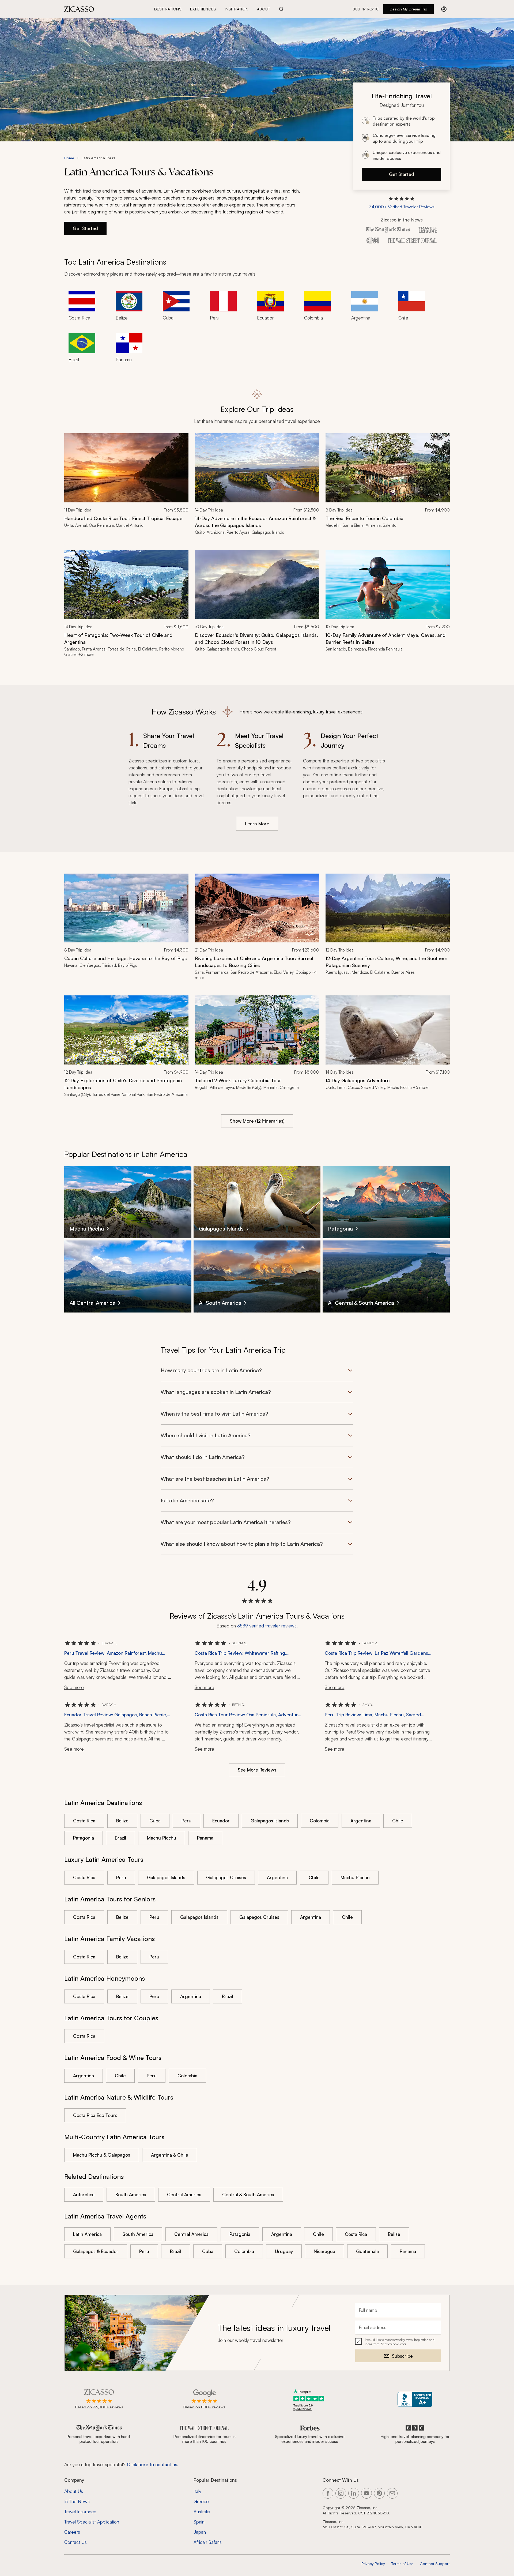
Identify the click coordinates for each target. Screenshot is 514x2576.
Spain (199, 2522)
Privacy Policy (373, 2564)
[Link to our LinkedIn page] (354, 2493)
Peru (186, 1821)
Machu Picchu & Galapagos (102, 2155)
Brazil (120, 1838)
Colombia (320, 1821)
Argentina (361, 1821)
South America (131, 2195)
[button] (402, 203)
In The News (77, 2501)
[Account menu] (444, 9)
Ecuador (221, 1821)
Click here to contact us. (153, 2464)
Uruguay (284, 2251)
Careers (72, 2532)
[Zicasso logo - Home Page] (79, 9)
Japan (200, 2532)
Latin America (87, 2234)
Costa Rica (84, 1821)
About (264, 9)
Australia (202, 2512)
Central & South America (248, 2195)
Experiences (203, 9)
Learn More (257, 824)
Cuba (155, 1821)
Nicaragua (324, 2251)
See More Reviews (257, 1770)
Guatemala (367, 2251)
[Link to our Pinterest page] (379, 2493)
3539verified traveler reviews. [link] (267, 1626)
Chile (398, 1821)
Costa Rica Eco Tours (95, 2115)
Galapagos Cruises (226, 1877)
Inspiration (237, 9)
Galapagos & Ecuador (96, 2251)
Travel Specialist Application (92, 2522)
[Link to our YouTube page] (366, 2493)
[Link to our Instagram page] (341, 2493)
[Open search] (281, 9)
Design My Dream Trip (409, 9)
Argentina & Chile (170, 2155)
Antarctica (84, 2195)
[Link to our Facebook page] (328, 2493)
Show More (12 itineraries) (257, 1121)
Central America (184, 2195)
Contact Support (435, 2564)
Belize (122, 1821)
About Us (74, 2491)
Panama (205, 1838)
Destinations (168, 9)
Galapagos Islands (270, 1821)
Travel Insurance (80, 2512)
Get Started (402, 174)
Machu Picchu (162, 1838)
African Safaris (208, 2542)
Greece (201, 2501)
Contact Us (75, 2542)
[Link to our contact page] (392, 2493)
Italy (197, 2491)
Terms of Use (402, 2564)
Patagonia (84, 1838)
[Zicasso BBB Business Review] (415, 2399)
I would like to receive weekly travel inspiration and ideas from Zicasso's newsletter (400, 2342)
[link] (126, 487)
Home (69, 158)
